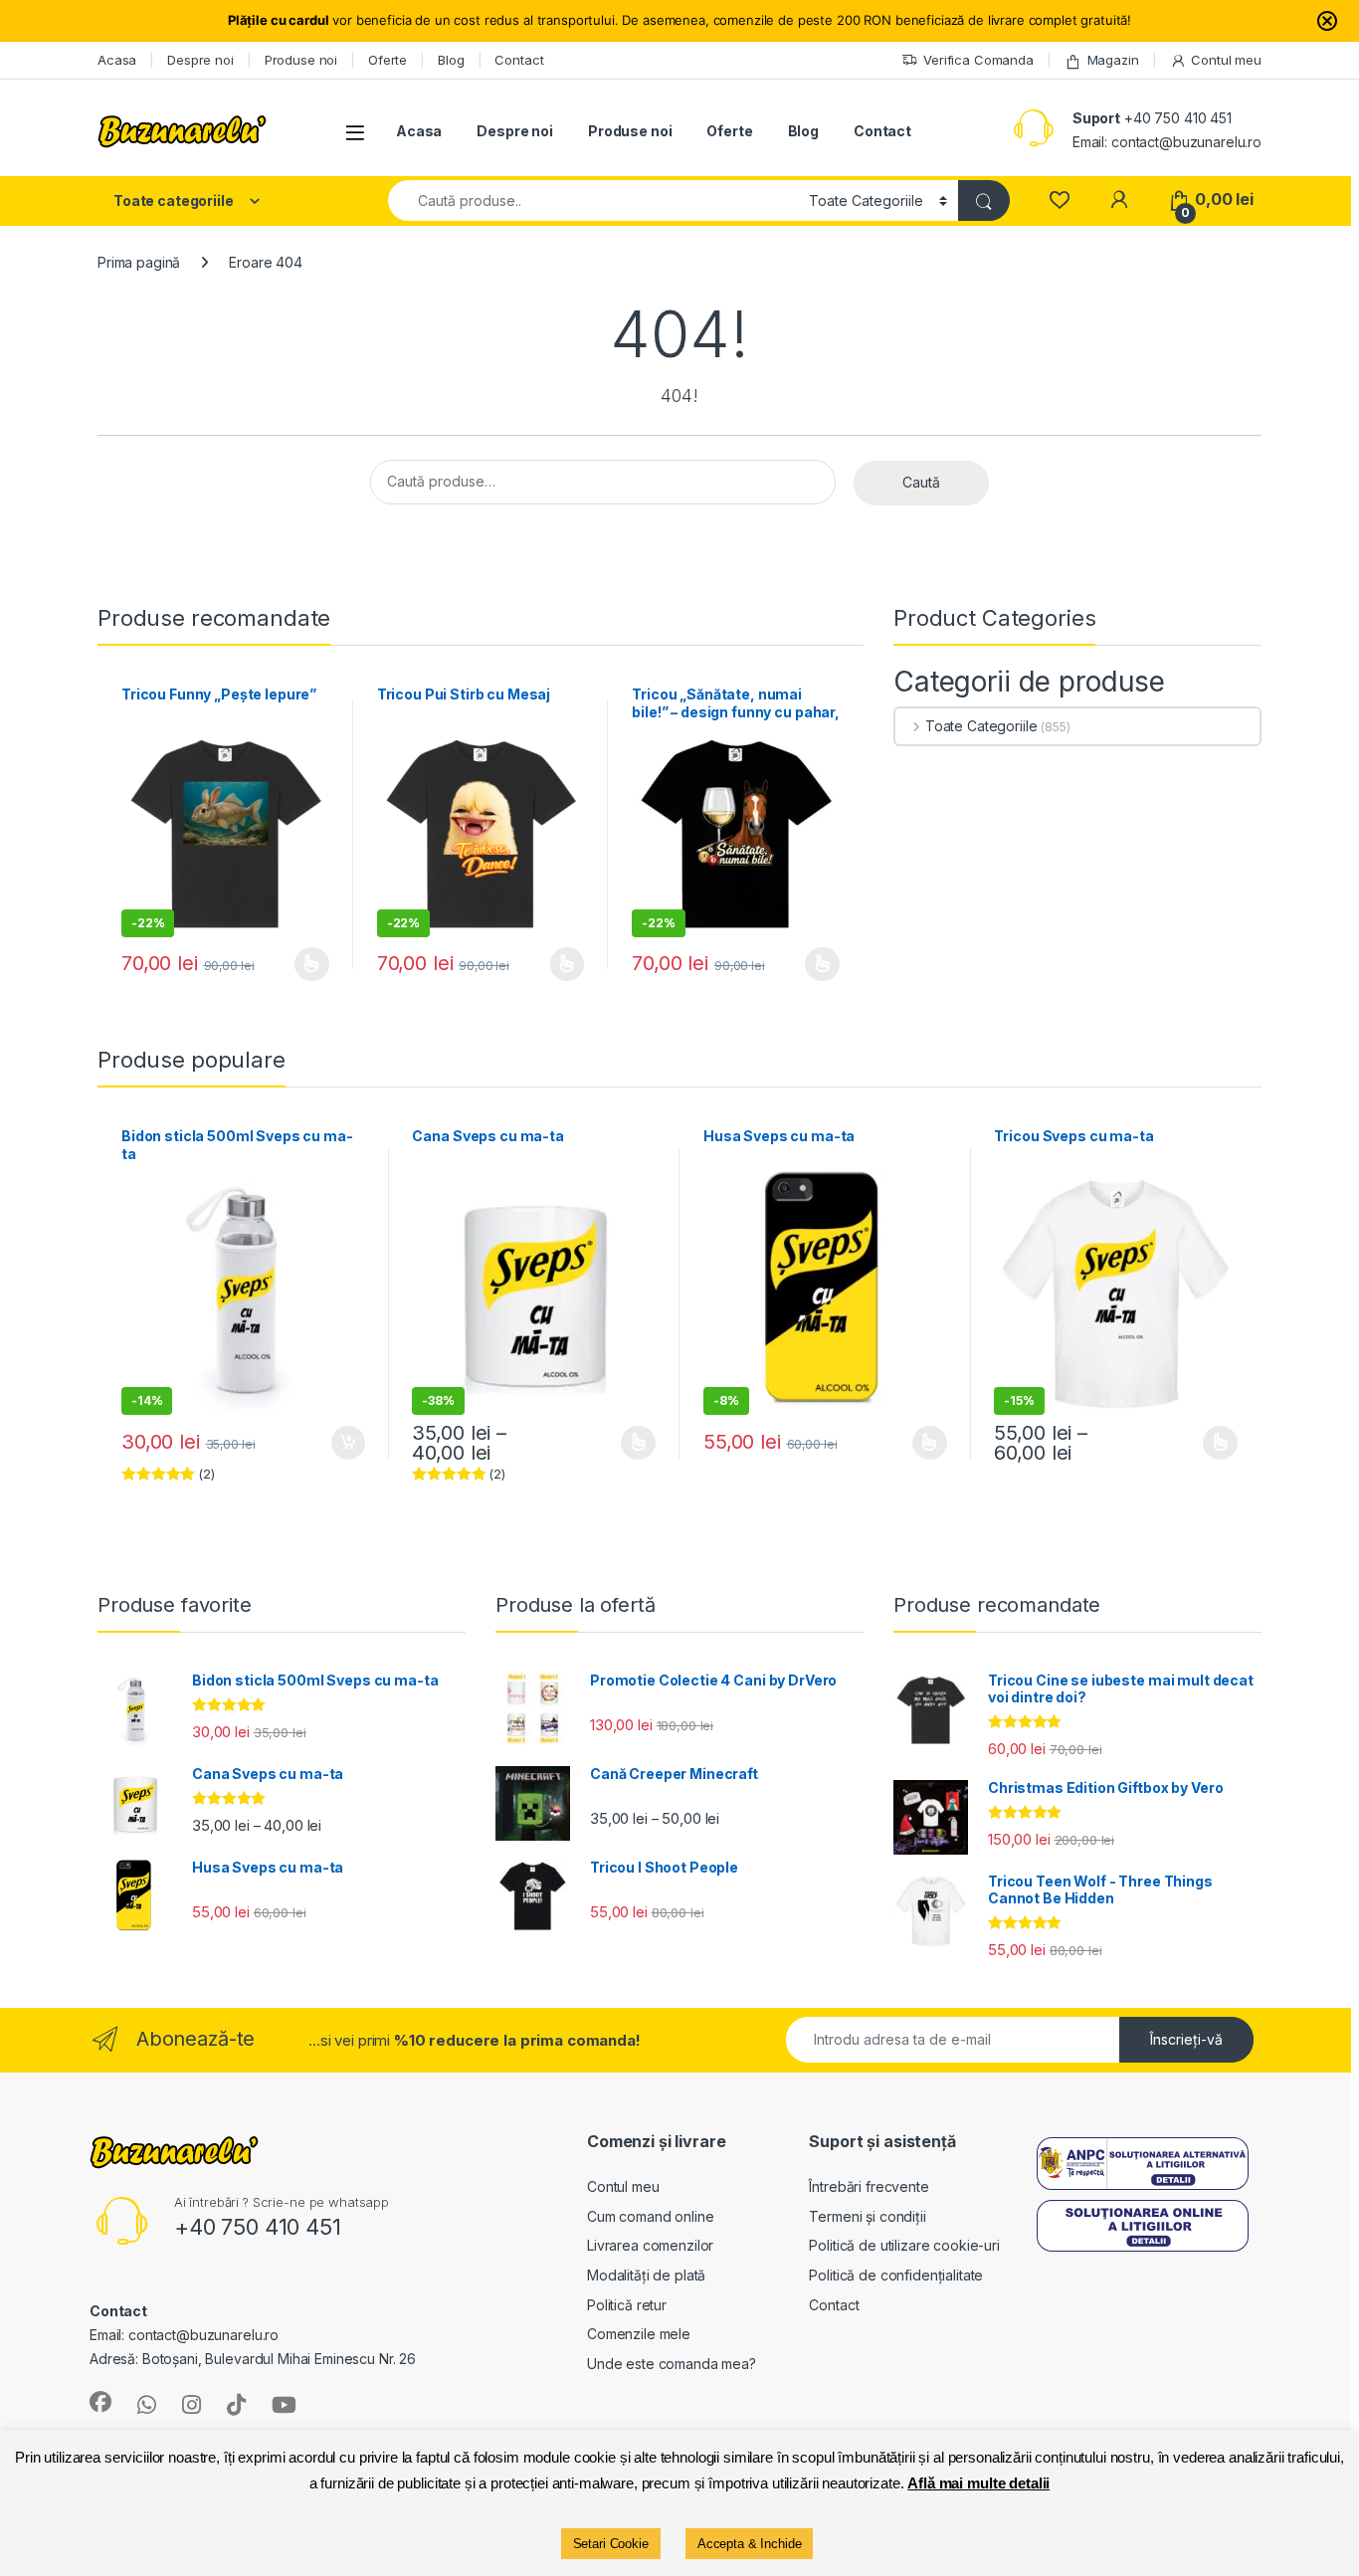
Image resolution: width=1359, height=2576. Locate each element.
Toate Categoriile (981, 726)
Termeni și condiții (867, 2216)
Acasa (117, 60)
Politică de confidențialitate (896, 2275)
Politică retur (627, 2305)
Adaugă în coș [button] (339, 1443)
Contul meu (1226, 60)
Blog (451, 60)
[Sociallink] (100, 2402)
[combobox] (593, 200)
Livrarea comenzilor (650, 2245)
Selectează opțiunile (292, 964)
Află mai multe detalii (978, 2483)
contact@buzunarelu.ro (1186, 142)
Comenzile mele (639, 2334)
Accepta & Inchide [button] (750, 2544)
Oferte (388, 60)
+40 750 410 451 (1178, 118)
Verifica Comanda (978, 60)
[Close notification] (1327, 21)
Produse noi (301, 60)
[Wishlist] (1059, 199)
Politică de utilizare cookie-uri (904, 2245)
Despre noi (200, 60)
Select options (560, 964)
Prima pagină (139, 262)
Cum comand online (651, 2216)
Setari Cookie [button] (611, 2544)
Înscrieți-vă (1186, 2039)
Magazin (1113, 60)
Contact (519, 60)
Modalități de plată (646, 2275)
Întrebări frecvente (869, 2186)
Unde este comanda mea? (672, 2364)
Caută (921, 482)
